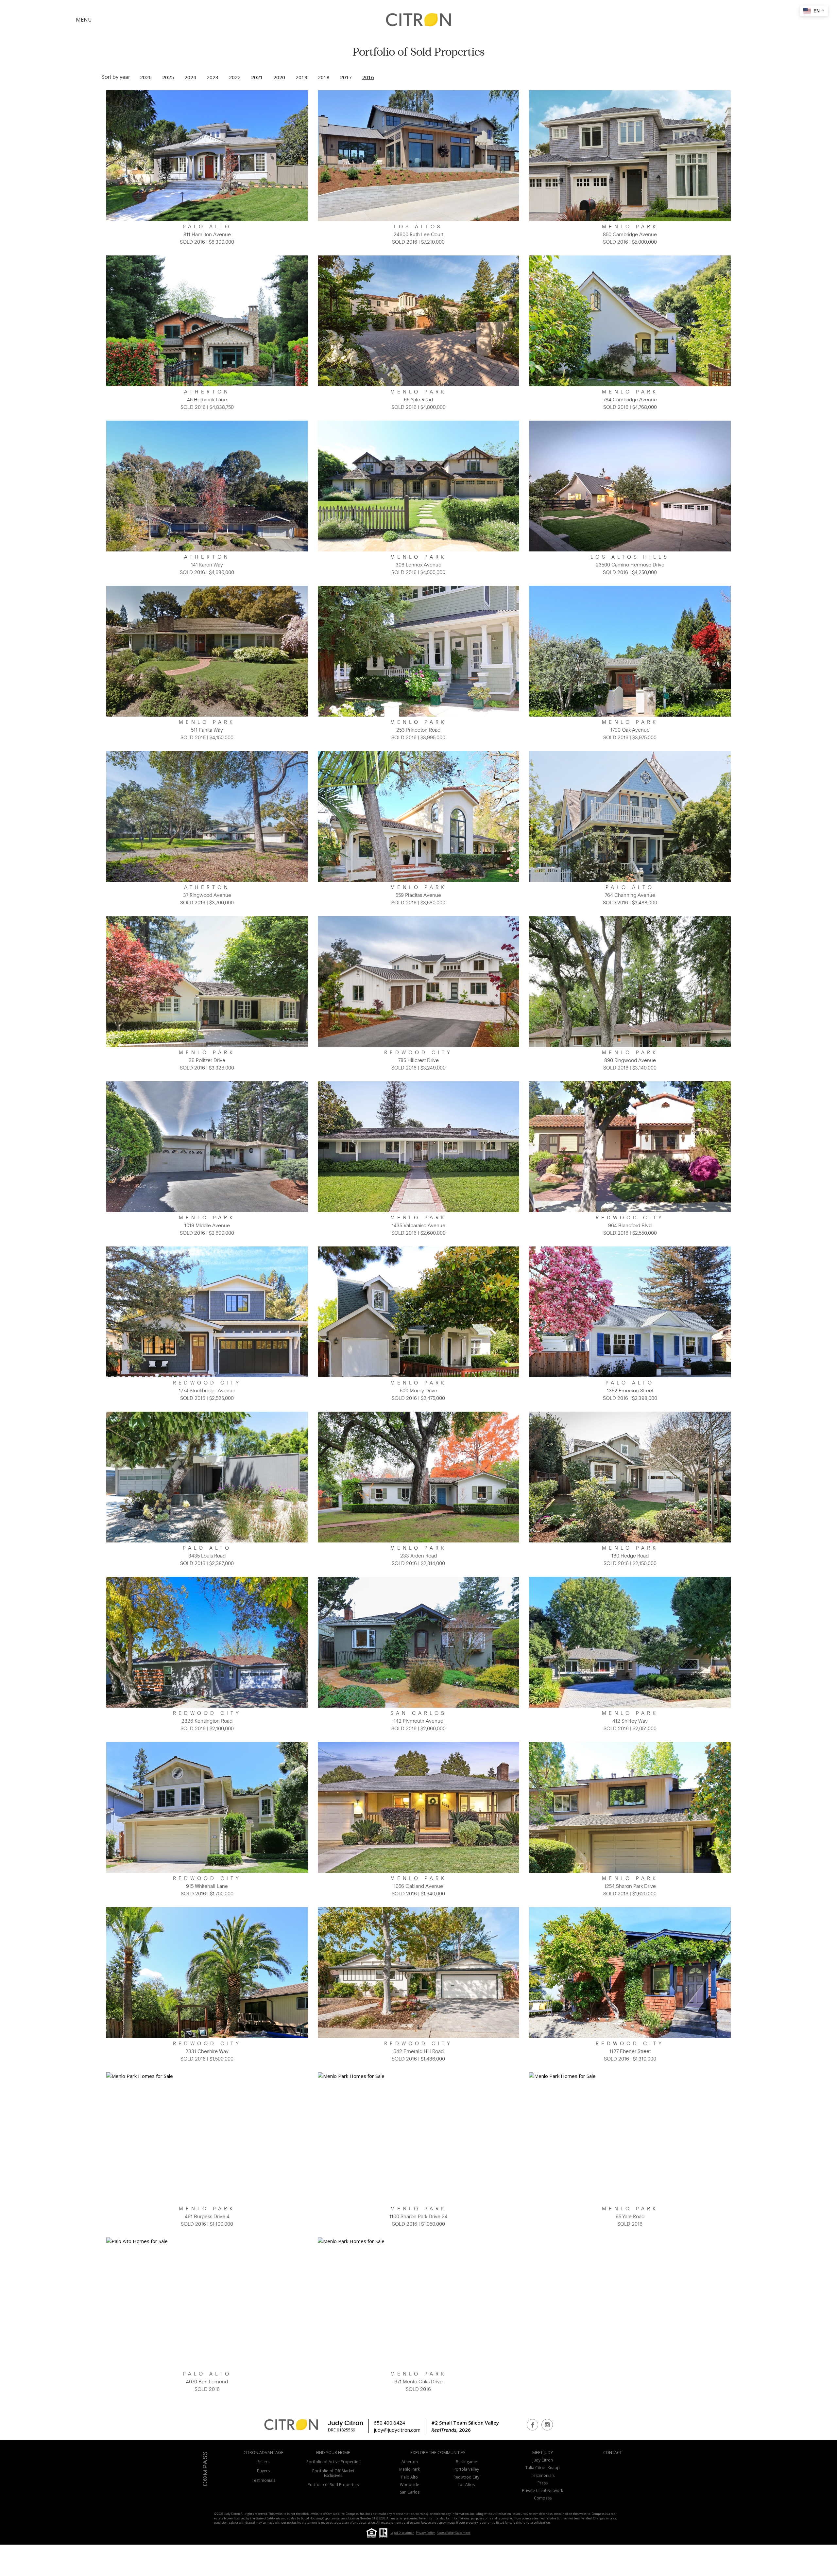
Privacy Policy (425, 2533)
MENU (84, 20)
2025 (168, 77)
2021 (257, 77)
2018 (324, 77)
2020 (279, 77)
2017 (346, 77)
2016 (368, 77)
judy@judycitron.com (397, 2430)
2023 (213, 77)
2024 (190, 77)
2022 (235, 77)
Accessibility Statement (454, 2533)
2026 (146, 77)
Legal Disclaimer (402, 2533)
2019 (301, 77)
